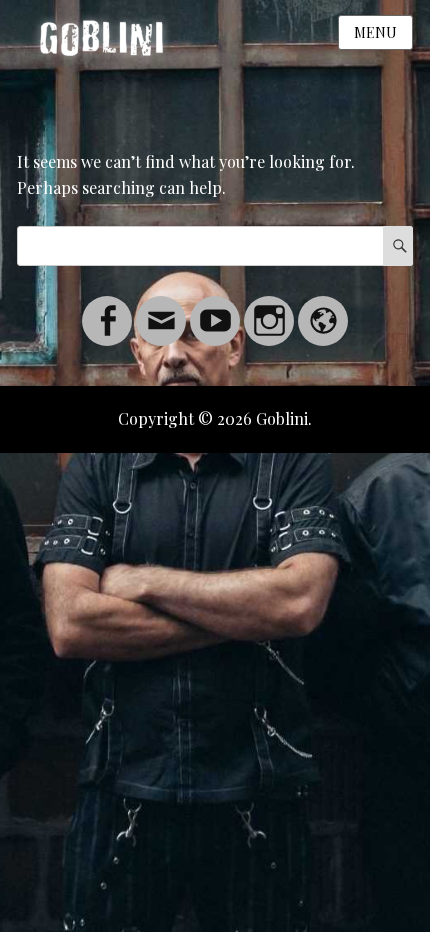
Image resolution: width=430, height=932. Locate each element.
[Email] (161, 308)
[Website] (323, 308)
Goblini (282, 418)
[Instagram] (269, 308)
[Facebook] (107, 308)
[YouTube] (215, 308)
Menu (375, 32)
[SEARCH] (398, 246)
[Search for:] (215, 245)
